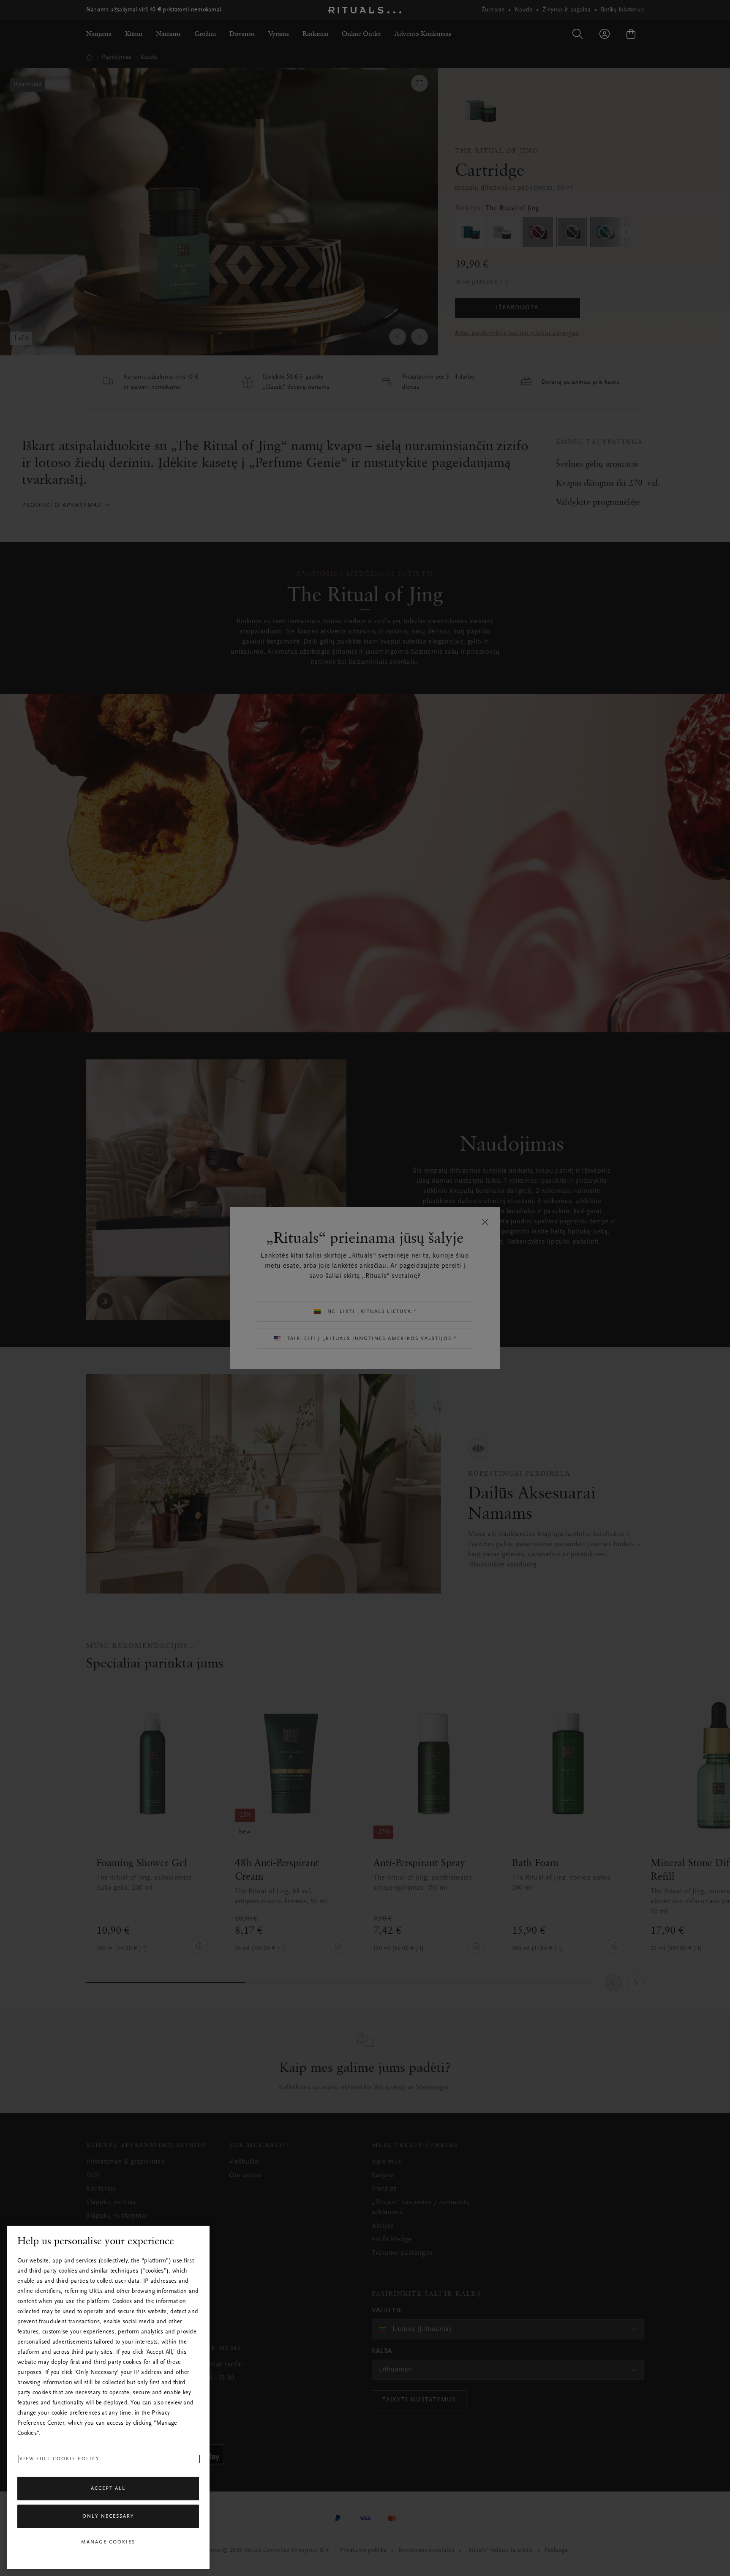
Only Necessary (108, 2516)
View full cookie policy (60, 2459)
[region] (108, 2397)
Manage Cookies (108, 2542)
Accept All (108, 2489)
